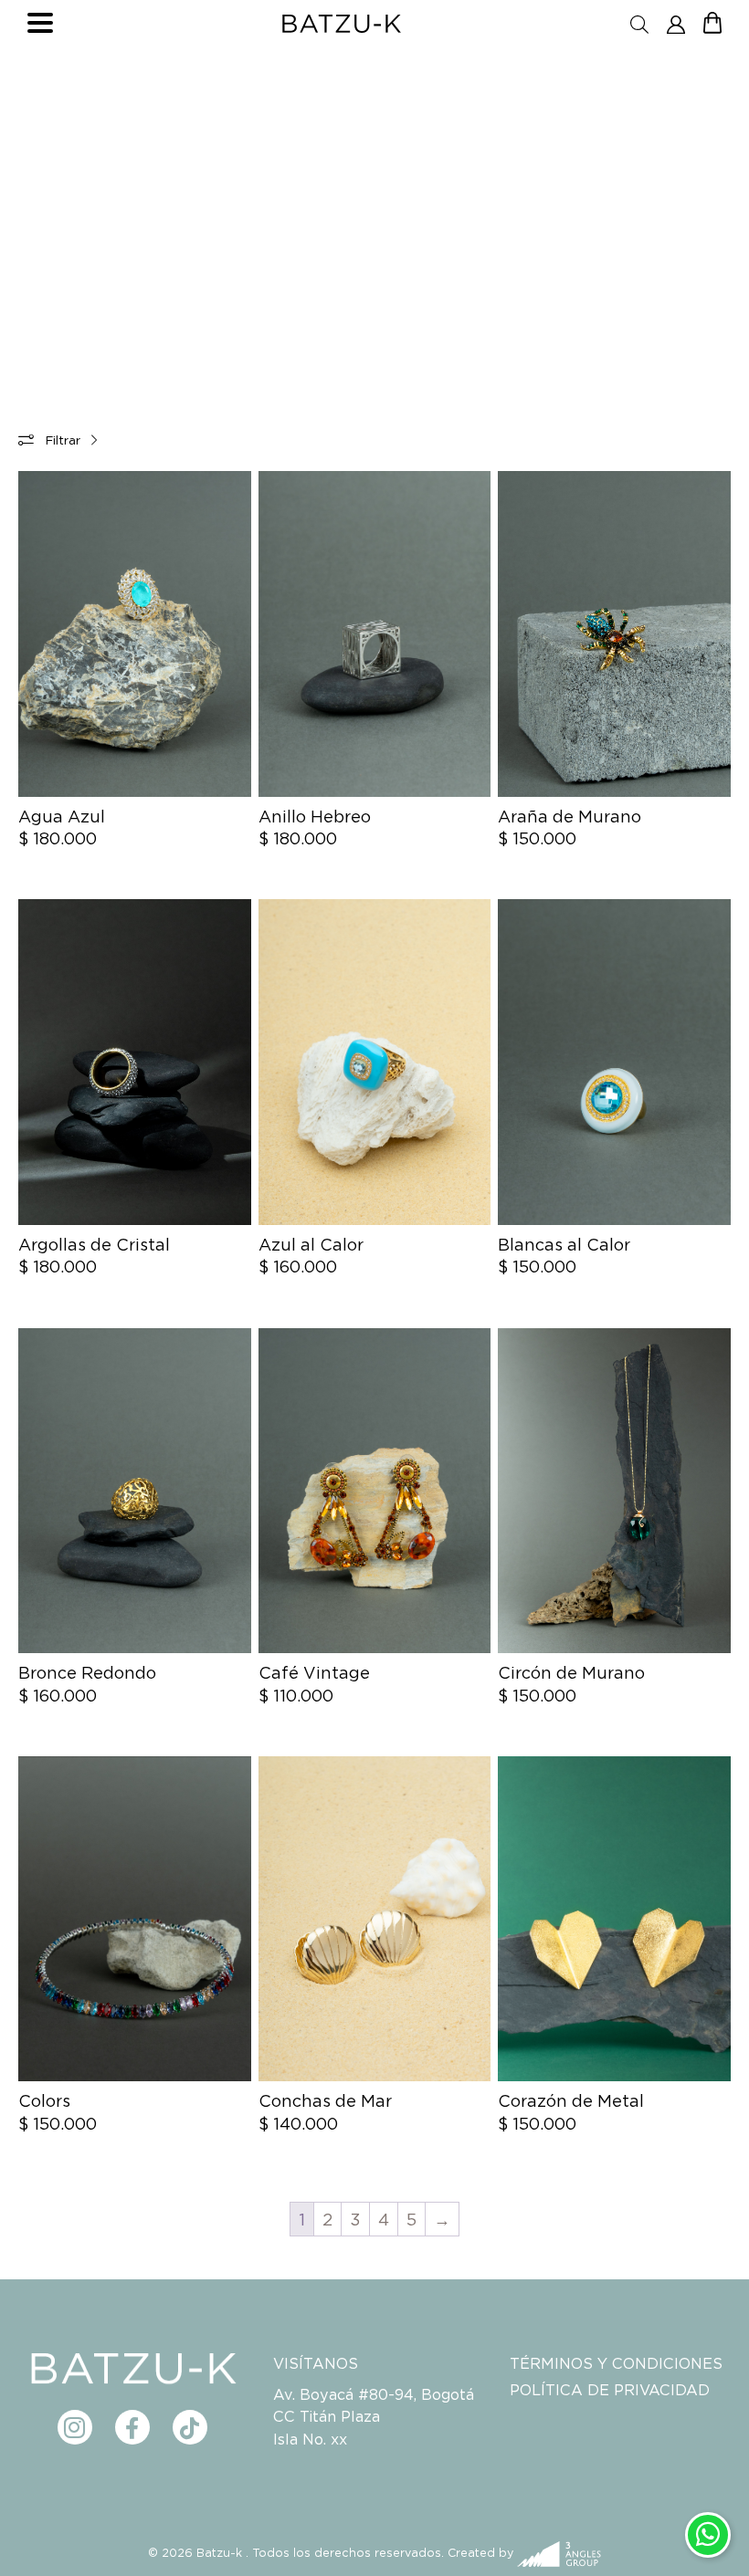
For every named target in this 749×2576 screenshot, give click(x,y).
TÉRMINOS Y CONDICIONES (616, 2363)
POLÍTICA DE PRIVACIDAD (610, 2390)
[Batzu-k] (342, 24)
